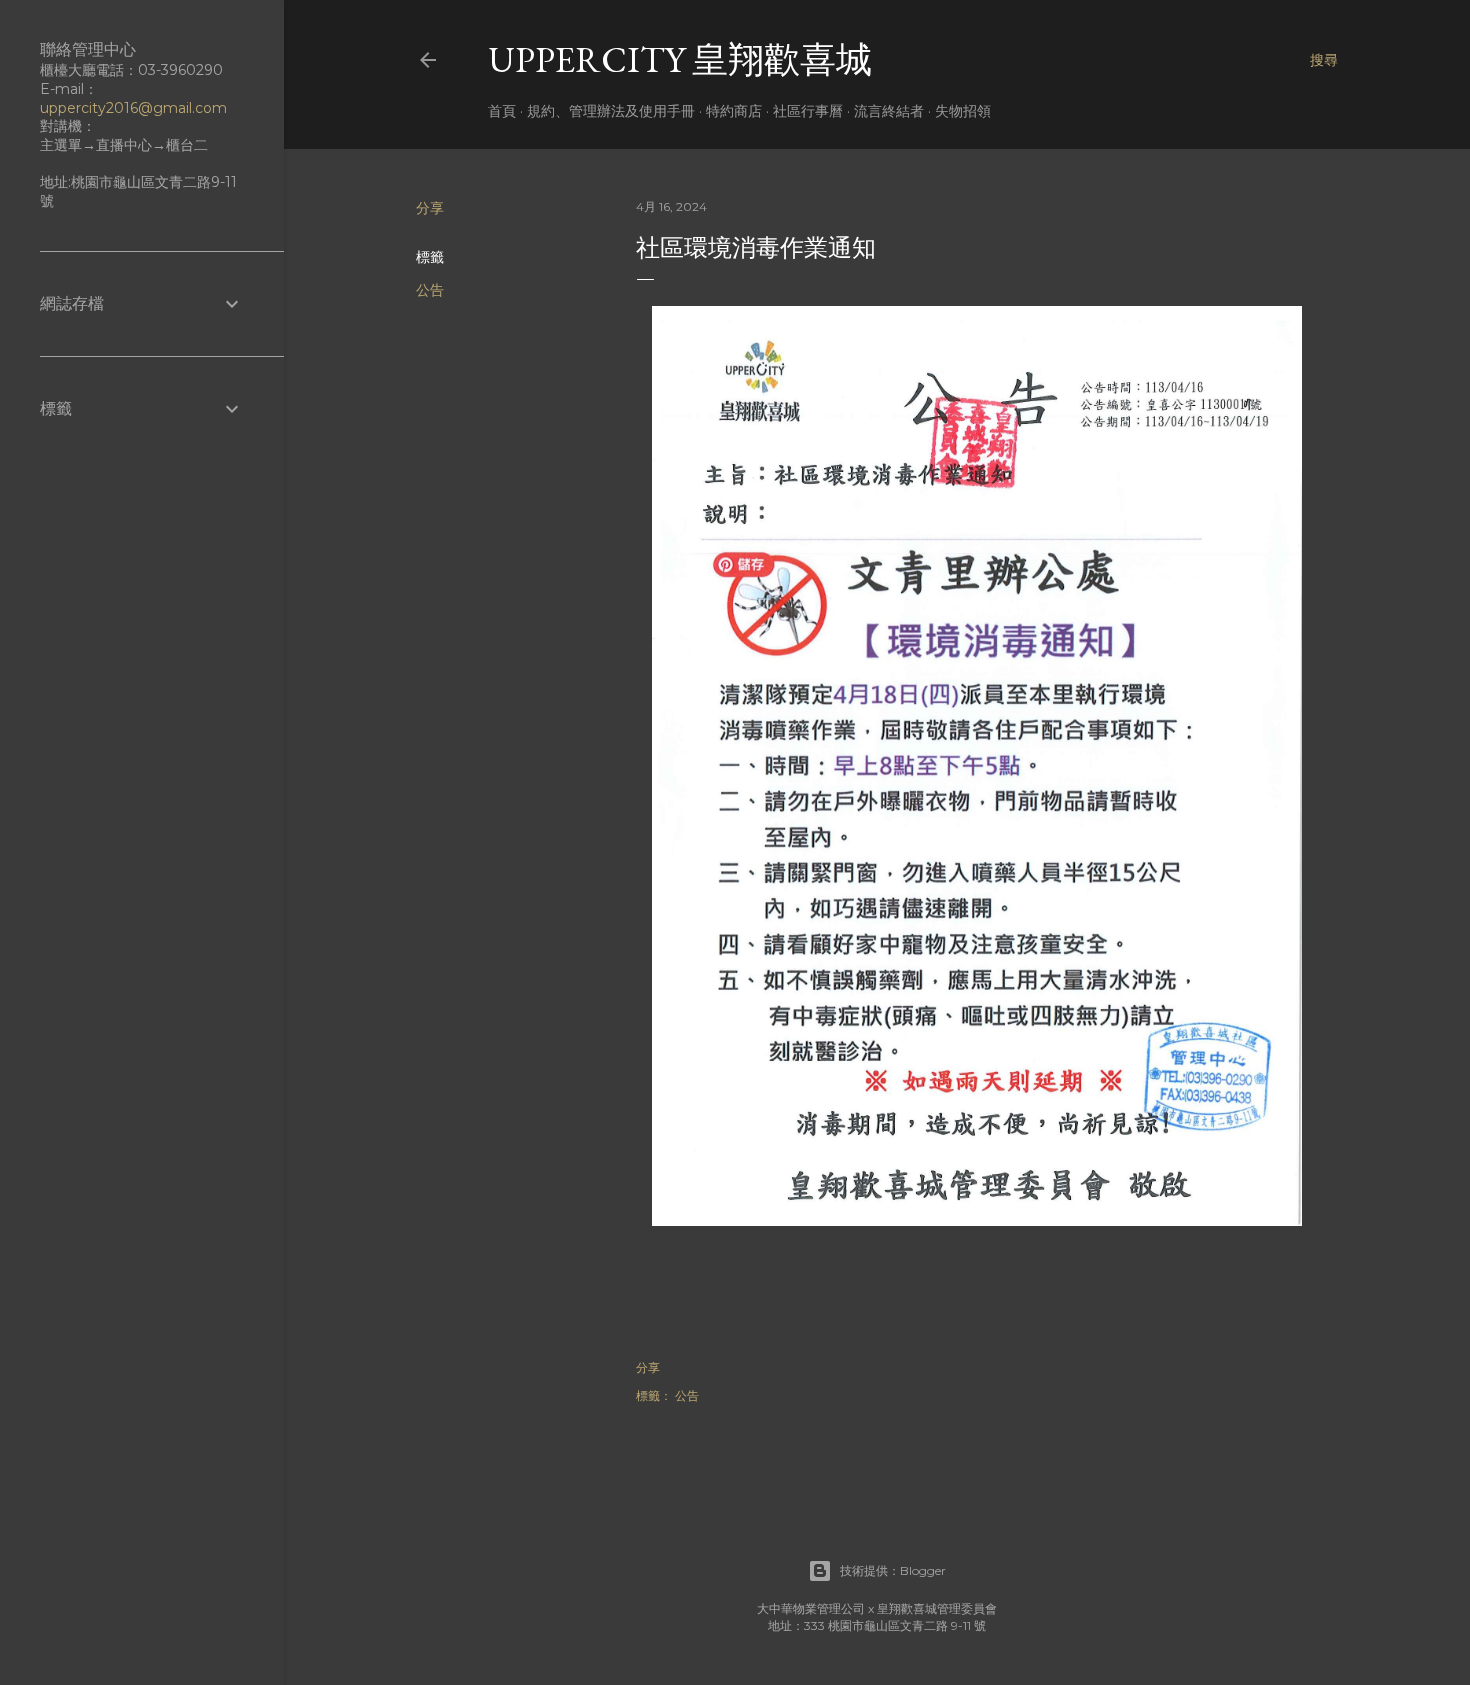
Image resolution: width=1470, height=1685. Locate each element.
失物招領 (963, 111)
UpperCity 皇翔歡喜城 (680, 59)
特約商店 (734, 111)
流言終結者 (889, 111)
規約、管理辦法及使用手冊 (611, 111)
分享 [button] (430, 208)
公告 (430, 290)
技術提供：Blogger (893, 1570)
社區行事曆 (808, 111)
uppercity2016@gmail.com (133, 108)
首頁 (502, 111)
